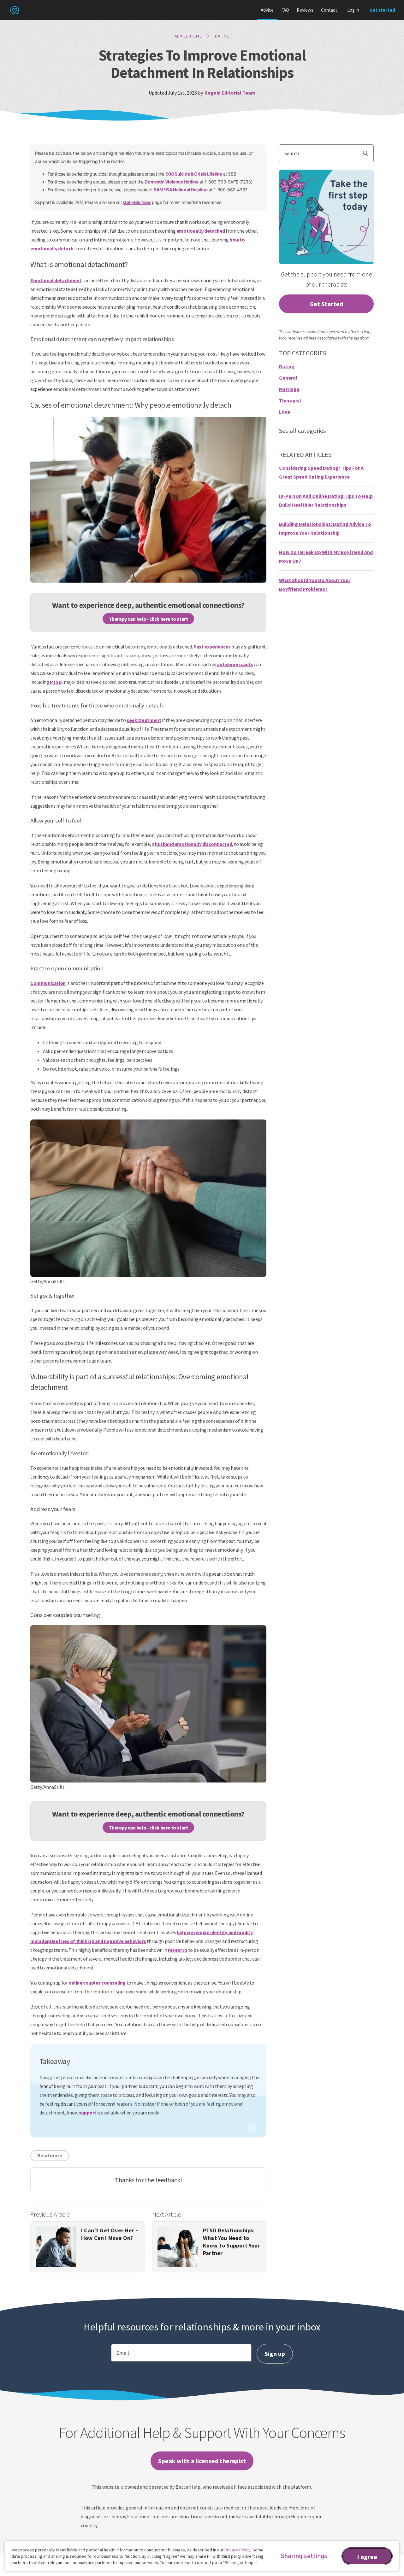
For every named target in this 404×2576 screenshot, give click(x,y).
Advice (267, 10)
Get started (382, 10)
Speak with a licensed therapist (202, 2461)
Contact (329, 10)
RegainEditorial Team (230, 93)
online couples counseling (97, 1983)
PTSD (56, 682)
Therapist (290, 400)
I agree (367, 2557)
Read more (50, 2155)
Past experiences (212, 647)
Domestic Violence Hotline (171, 182)
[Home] (15, 10)
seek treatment (144, 720)
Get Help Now (137, 202)
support (88, 2113)
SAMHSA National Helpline (181, 190)
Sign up (275, 2354)
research (178, 1950)
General (288, 378)
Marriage (289, 389)
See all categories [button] (302, 430)
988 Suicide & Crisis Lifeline (194, 174)
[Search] (368, 153)
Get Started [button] (326, 304)
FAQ (285, 10)
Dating (222, 36)
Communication (48, 983)
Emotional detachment (56, 280)
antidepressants (235, 664)
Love (285, 412)
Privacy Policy (238, 2550)
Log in (353, 10)
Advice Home (188, 36)
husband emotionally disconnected (193, 844)
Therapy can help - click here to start (149, 619)
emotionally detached (201, 231)
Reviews (305, 10)
